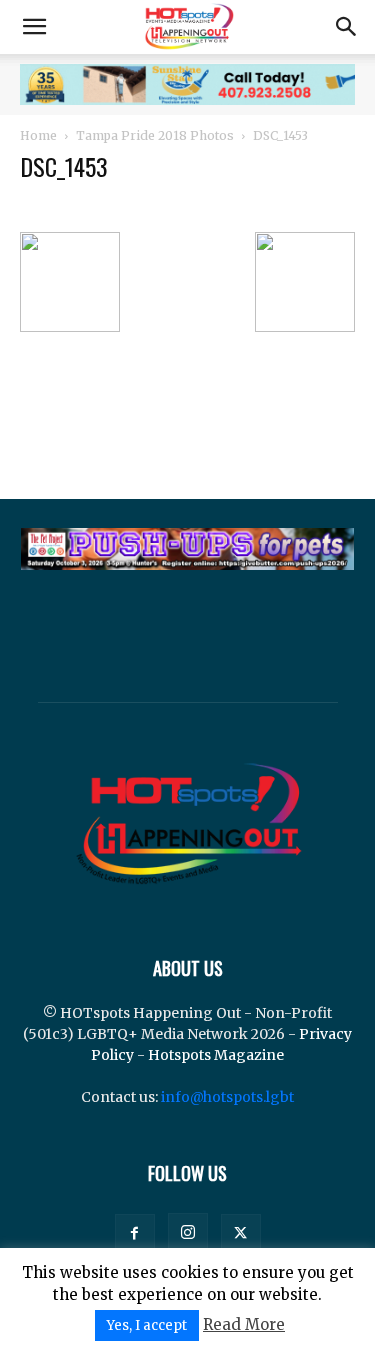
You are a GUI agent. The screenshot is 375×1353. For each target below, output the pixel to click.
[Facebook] (135, 1234)
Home (38, 135)
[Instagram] (188, 1233)
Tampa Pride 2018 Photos (155, 135)
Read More (244, 1324)
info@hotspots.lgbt (227, 1097)
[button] (34, 27)
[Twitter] (241, 1234)
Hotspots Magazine (216, 1055)
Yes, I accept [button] (147, 1325)
